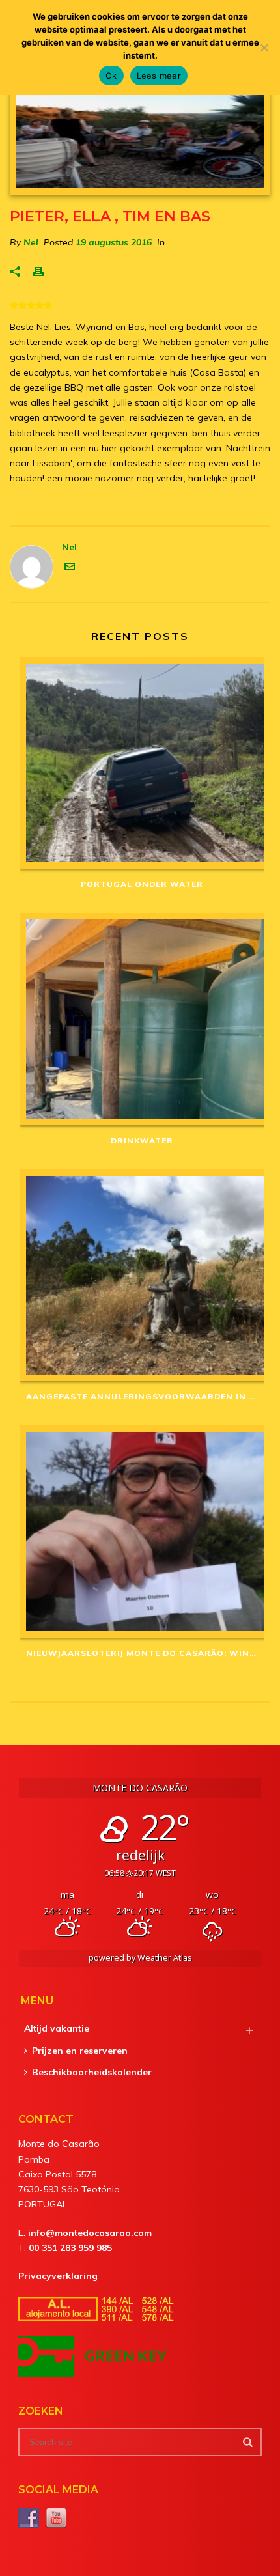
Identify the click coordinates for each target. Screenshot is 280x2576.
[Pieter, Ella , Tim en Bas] (140, 135)
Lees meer (159, 76)
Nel (31, 242)
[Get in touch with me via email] (70, 568)
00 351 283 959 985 (70, 2248)
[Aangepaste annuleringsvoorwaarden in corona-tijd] (142, 1276)
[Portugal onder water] (142, 763)
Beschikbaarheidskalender (92, 2072)
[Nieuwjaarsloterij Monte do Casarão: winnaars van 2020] (142, 1532)
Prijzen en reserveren (80, 2051)
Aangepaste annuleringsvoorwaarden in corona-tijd (145, 1396)
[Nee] (264, 48)
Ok (111, 76)
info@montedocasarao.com (90, 2233)
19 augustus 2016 (114, 242)
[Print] (45, 271)
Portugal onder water (142, 884)
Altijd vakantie (57, 2028)
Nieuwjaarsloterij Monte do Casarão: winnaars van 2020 (145, 1653)
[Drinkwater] (142, 1019)
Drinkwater (142, 1141)
